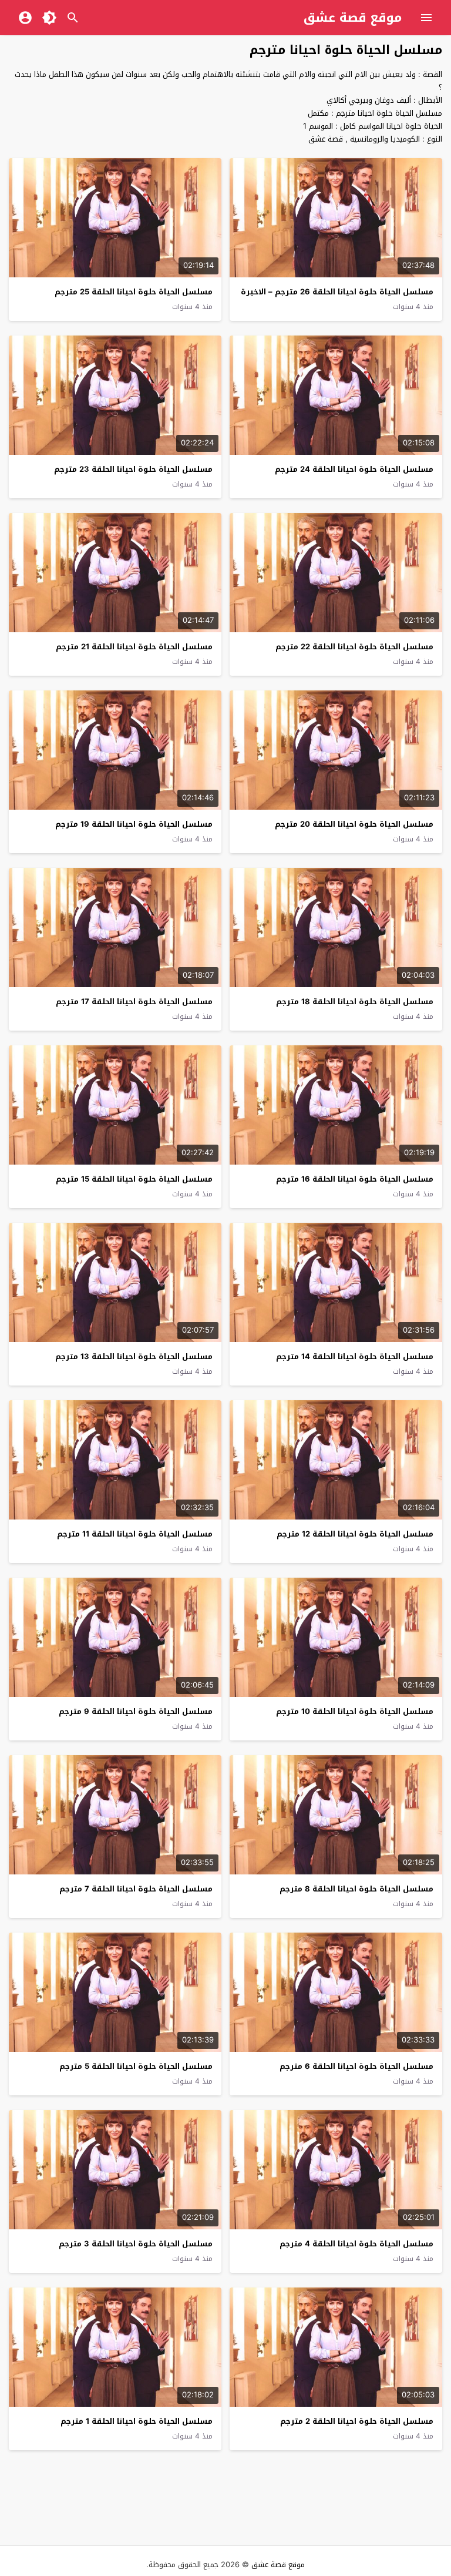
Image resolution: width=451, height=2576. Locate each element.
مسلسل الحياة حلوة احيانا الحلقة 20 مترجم (354, 824)
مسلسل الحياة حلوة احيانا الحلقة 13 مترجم (134, 1356)
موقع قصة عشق (353, 18)
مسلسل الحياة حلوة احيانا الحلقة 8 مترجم (356, 1889)
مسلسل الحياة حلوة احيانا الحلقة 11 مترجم (135, 1534)
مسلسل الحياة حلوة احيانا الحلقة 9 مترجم (136, 1711)
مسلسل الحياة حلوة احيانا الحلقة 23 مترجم (133, 469)
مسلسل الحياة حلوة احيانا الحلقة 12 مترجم (355, 1534)
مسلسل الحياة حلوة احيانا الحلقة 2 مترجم (357, 2421)
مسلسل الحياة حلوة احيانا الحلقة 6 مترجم (356, 2066)
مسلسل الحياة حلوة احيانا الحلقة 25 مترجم (134, 292)
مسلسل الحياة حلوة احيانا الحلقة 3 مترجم (136, 2244)
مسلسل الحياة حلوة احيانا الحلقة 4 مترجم (356, 2244)
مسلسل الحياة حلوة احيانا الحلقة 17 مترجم (134, 1002)
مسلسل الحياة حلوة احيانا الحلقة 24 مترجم (354, 469)
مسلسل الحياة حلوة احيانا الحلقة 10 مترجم (355, 1711)
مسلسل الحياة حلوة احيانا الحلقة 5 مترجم (136, 2066)
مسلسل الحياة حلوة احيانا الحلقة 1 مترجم (137, 2421)
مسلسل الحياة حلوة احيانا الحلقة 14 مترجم (355, 1356)
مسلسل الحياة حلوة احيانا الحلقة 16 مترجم (355, 1179)
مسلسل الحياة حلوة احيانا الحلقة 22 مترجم (354, 647)
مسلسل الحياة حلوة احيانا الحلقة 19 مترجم (134, 824)
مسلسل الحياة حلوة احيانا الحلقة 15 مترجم (134, 1179)
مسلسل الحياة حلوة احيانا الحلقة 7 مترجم (136, 1889)
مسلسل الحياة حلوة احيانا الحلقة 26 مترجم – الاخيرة (337, 292)
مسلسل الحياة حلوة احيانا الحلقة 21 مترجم (134, 647)
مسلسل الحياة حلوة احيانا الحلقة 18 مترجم (355, 1002)
